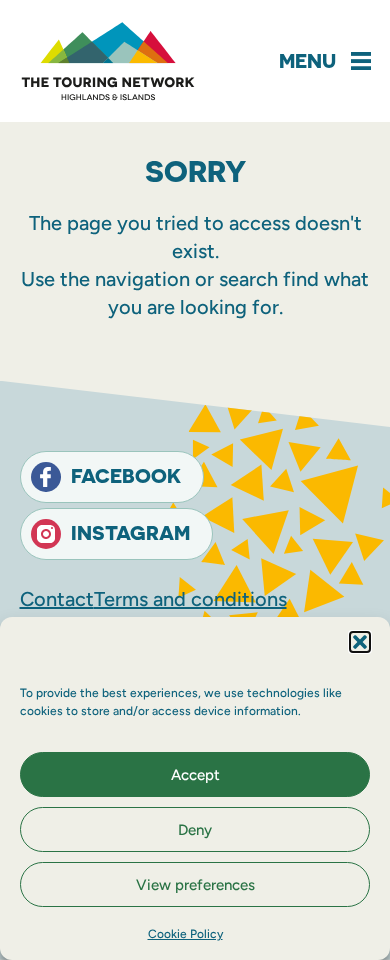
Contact (57, 599)
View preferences (195, 885)
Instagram (130, 532)
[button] (360, 642)
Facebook (126, 475)
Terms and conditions (190, 599)
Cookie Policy (185, 934)
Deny (195, 830)
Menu (307, 60)
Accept (195, 775)
